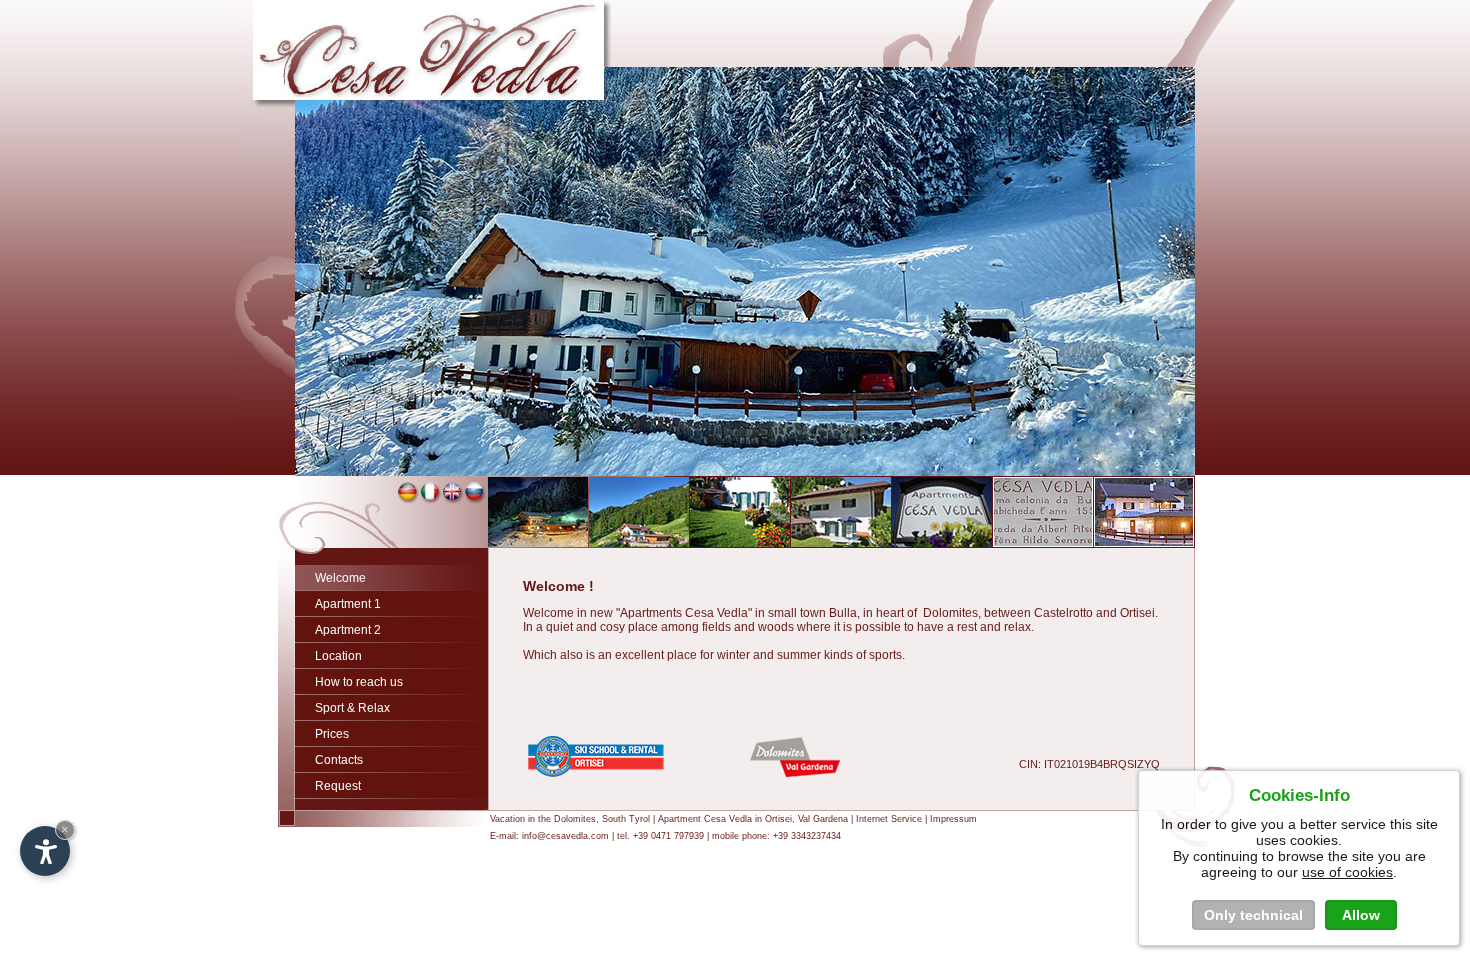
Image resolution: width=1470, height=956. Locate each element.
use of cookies (1347, 872)
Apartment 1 (348, 604)
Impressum (953, 819)
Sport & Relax (352, 708)
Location (338, 656)
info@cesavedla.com (565, 836)
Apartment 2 (348, 630)
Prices (332, 734)
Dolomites (575, 819)
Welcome (340, 578)
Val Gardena (823, 819)
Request (338, 786)
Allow (1361, 915)
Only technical (1253, 915)
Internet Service (889, 819)
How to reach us (359, 682)
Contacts (339, 760)
